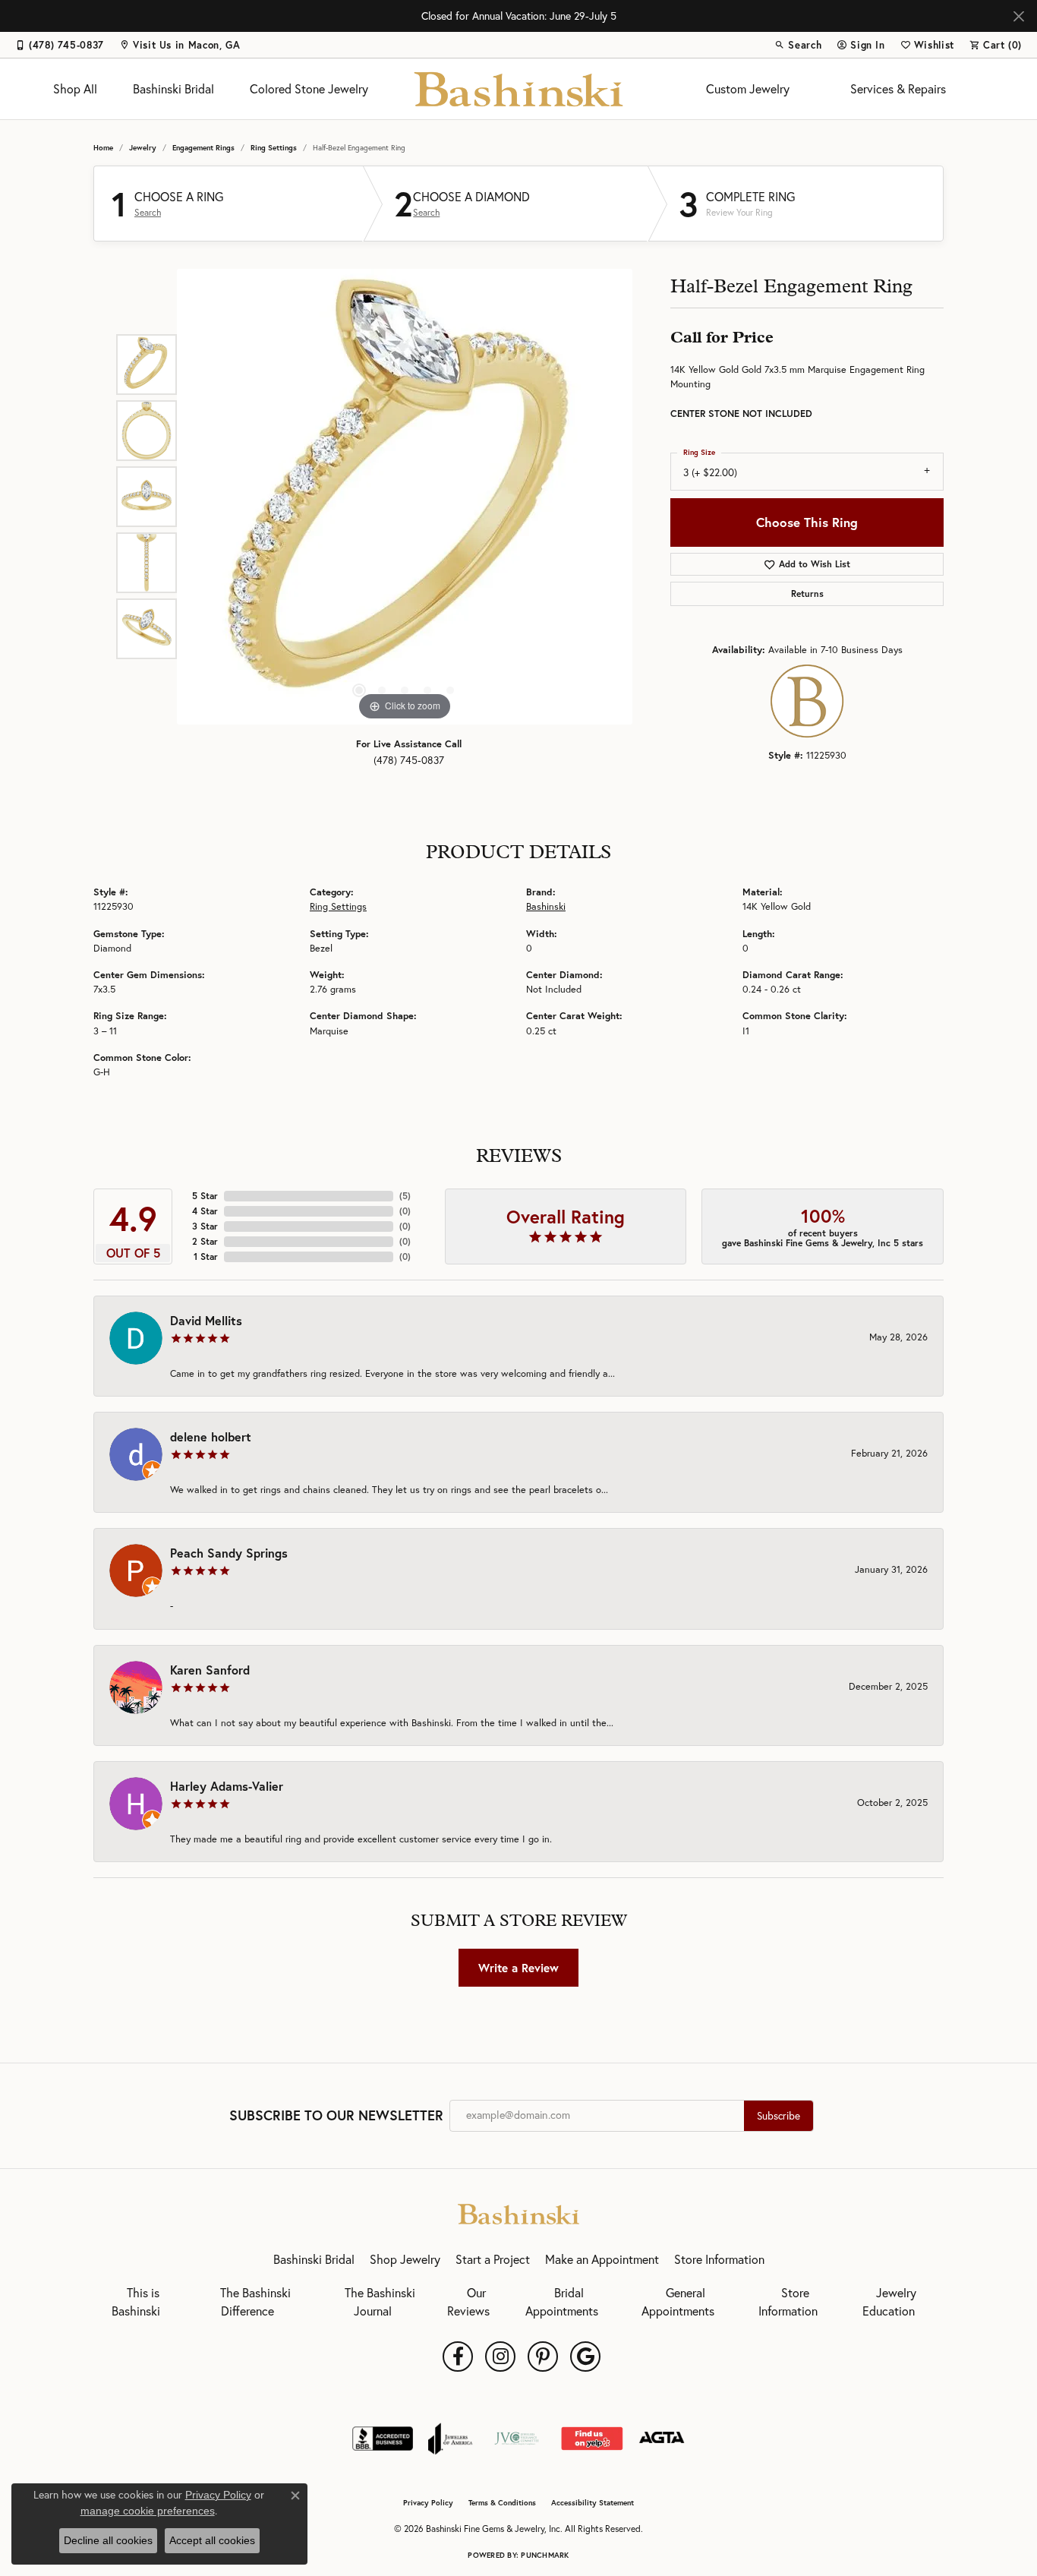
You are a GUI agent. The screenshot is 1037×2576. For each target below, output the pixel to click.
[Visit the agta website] (662, 2439)
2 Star (205, 1241)
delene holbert (211, 1436)
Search (148, 213)
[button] (798, 45)
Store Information (719, 2259)
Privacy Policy (428, 2503)
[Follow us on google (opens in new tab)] (585, 2357)
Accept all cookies (212, 2540)
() (405, 1196)
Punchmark (545, 2555)
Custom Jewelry (748, 89)
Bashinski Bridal (173, 89)
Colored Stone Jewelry (309, 89)
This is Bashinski (136, 2302)
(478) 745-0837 (409, 760)
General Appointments (678, 2302)
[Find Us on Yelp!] (592, 2439)
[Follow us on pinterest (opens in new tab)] (543, 2357)
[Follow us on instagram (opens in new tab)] (500, 2357)
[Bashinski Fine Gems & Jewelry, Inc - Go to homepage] (518, 2212)
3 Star (205, 1226)
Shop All (75, 89)
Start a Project (493, 2259)
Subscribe (779, 2116)
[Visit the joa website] (450, 2439)
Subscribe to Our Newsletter (336, 2116)
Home (103, 148)
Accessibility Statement (593, 2503)
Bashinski (546, 906)
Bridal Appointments (562, 2302)
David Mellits (206, 1320)
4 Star (205, 1211)
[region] (405, 497)
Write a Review (518, 1968)
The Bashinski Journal (380, 2302)
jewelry (143, 148)
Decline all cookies (108, 2540)
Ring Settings (274, 148)
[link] (60, 45)
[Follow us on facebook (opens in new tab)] (458, 2357)
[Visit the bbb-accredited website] (383, 2439)
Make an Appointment (602, 2259)
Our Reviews (468, 2302)
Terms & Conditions (502, 2503)
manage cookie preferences (148, 2511)
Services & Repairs (898, 89)
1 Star (206, 1256)
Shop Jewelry (405, 2259)
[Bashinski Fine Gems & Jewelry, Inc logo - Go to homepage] (519, 89)
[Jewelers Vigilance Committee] (517, 2439)
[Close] (1018, 16)
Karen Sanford (210, 1670)
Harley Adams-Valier (227, 1786)
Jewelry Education (889, 2302)
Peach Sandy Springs (229, 1553)
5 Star (205, 1196)
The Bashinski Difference (255, 2302)
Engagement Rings (203, 148)
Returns (807, 593)
